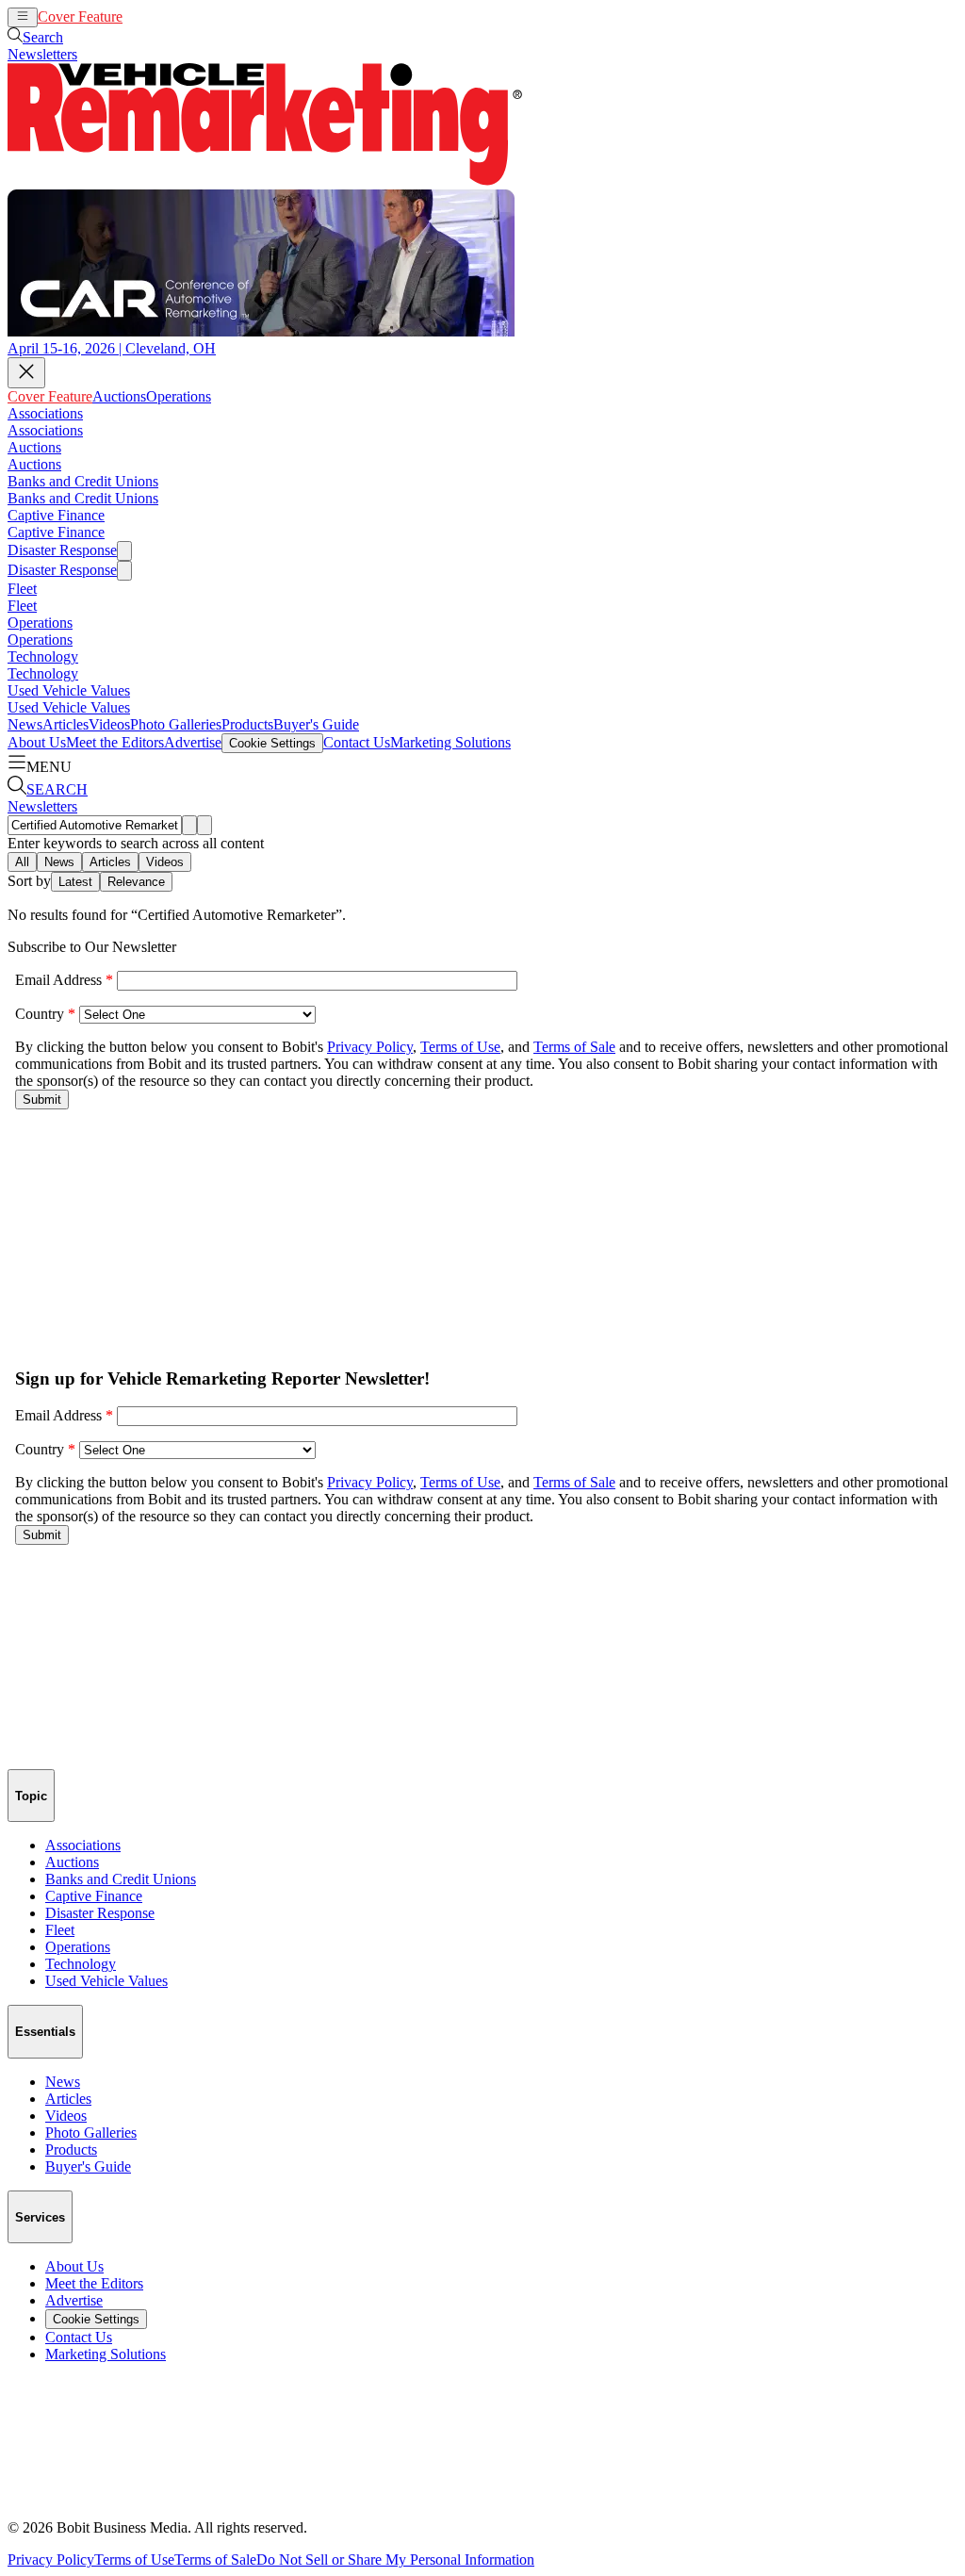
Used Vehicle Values (69, 690)
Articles (65, 724)
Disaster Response (62, 550)
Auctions (149, 16)
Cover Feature (80, 16)
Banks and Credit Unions (83, 481)
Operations (209, 16)
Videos (109, 724)
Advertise (193, 742)
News (25, 724)
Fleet (22, 589)
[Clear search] (204, 825)
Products (247, 724)
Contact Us (357, 742)
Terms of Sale (215, 2560)
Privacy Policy (51, 2560)
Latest (75, 882)
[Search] (189, 825)
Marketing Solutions (450, 742)
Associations (45, 413)
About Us (37, 742)
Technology (43, 656)
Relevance (136, 882)
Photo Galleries (176, 724)
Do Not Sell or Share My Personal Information (395, 2560)
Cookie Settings (272, 743)
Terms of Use (134, 2560)
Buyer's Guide (316, 724)
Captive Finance (56, 515)
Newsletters (42, 54)
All (22, 862)
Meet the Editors (115, 742)
